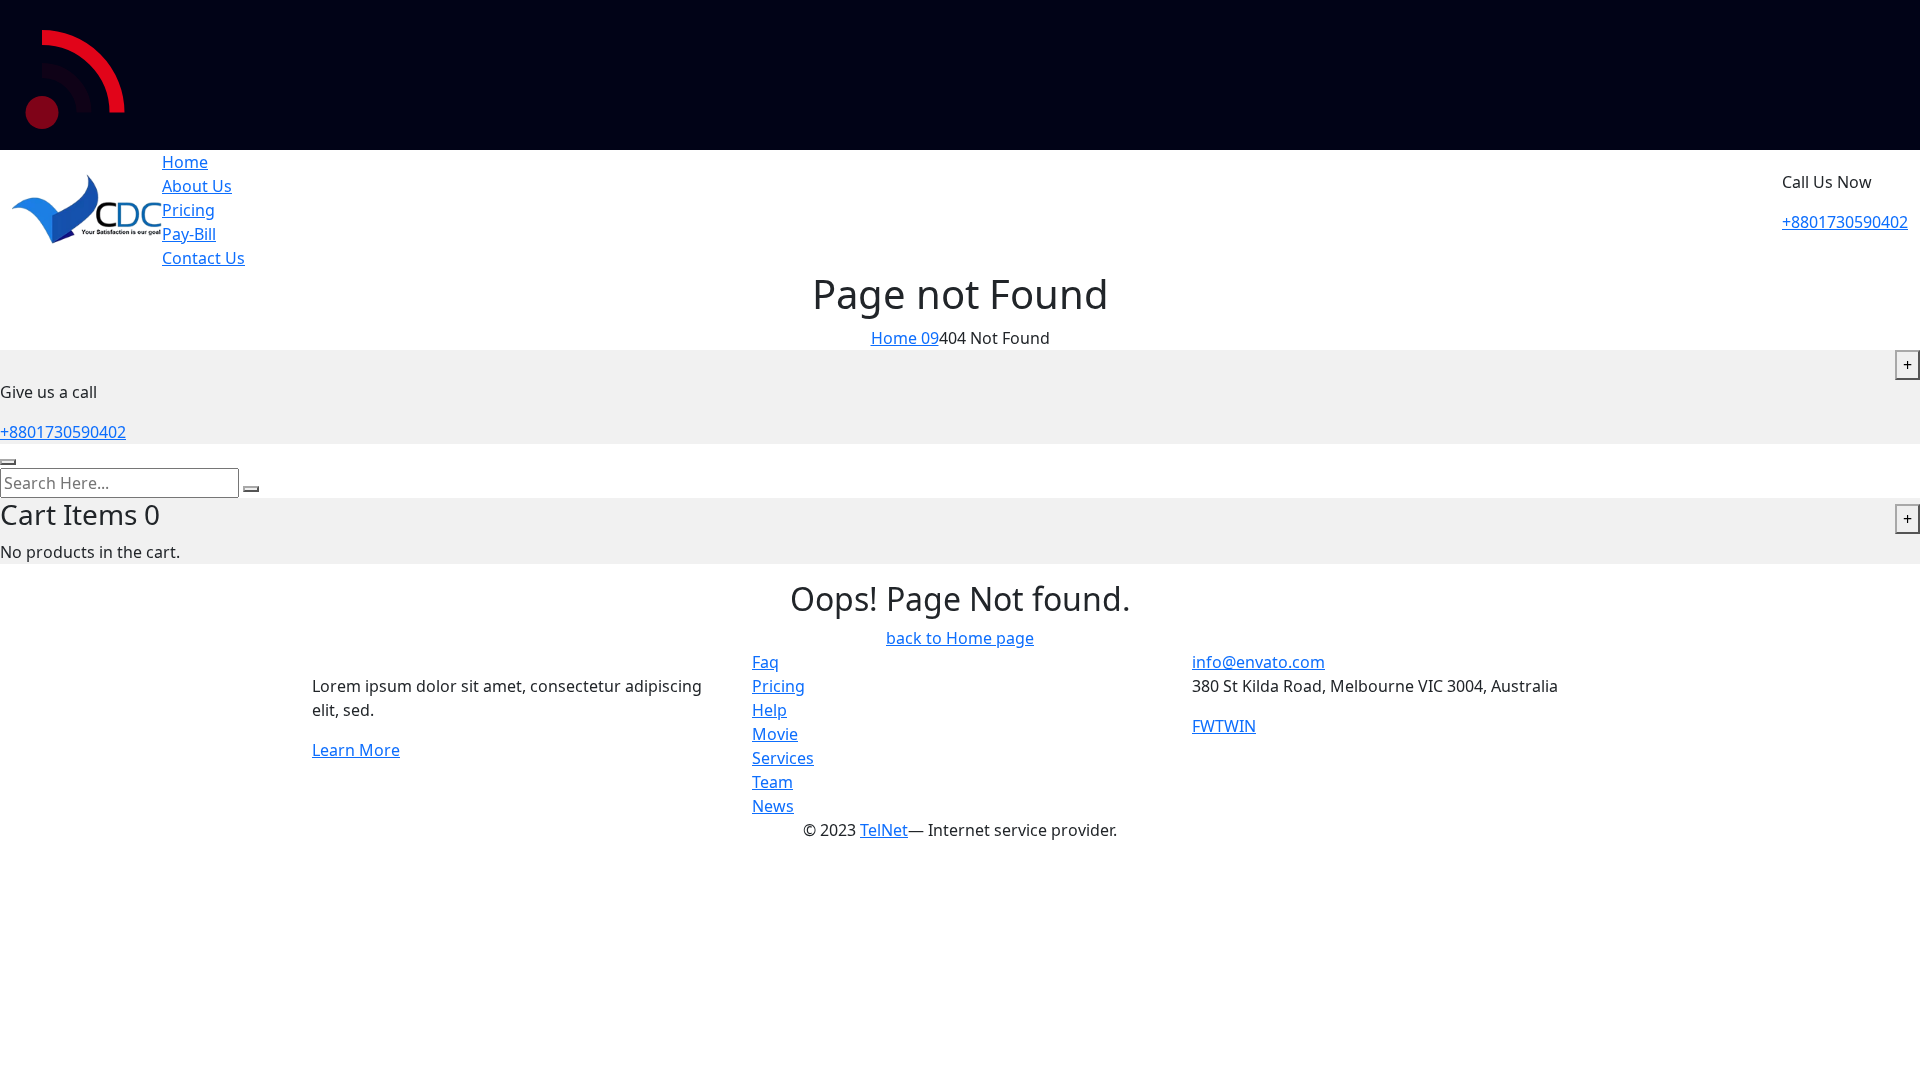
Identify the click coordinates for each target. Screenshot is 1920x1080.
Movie (775, 734)
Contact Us (203, 258)
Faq (765, 662)
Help (769, 710)
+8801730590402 (1845, 222)
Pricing (188, 210)
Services (783, 758)
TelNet (884, 830)
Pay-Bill (189, 234)
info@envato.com (1258, 662)
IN (1247, 726)
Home (185, 162)
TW (1227, 726)
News (773, 806)
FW (1203, 726)
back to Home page (960, 638)
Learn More (356, 750)
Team (772, 782)
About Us (197, 186)
